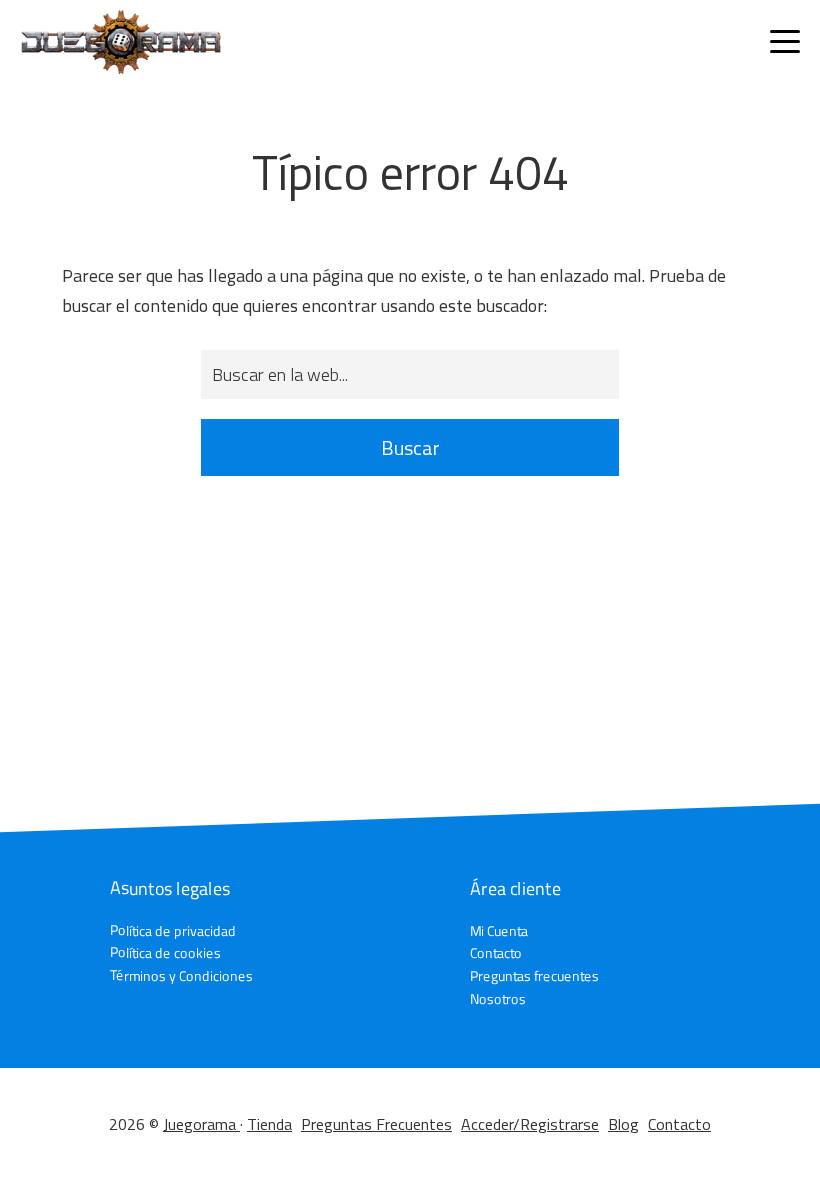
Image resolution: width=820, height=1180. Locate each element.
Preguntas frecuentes (534, 975)
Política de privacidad (173, 929)
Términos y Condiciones (181, 975)
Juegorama (201, 1124)
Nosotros (498, 998)
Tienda (269, 1124)
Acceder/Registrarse (530, 1124)
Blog (623, 1124)
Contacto (496, 953)
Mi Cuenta (499, 930)
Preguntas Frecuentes (376, 1124)
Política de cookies (165, 952)
